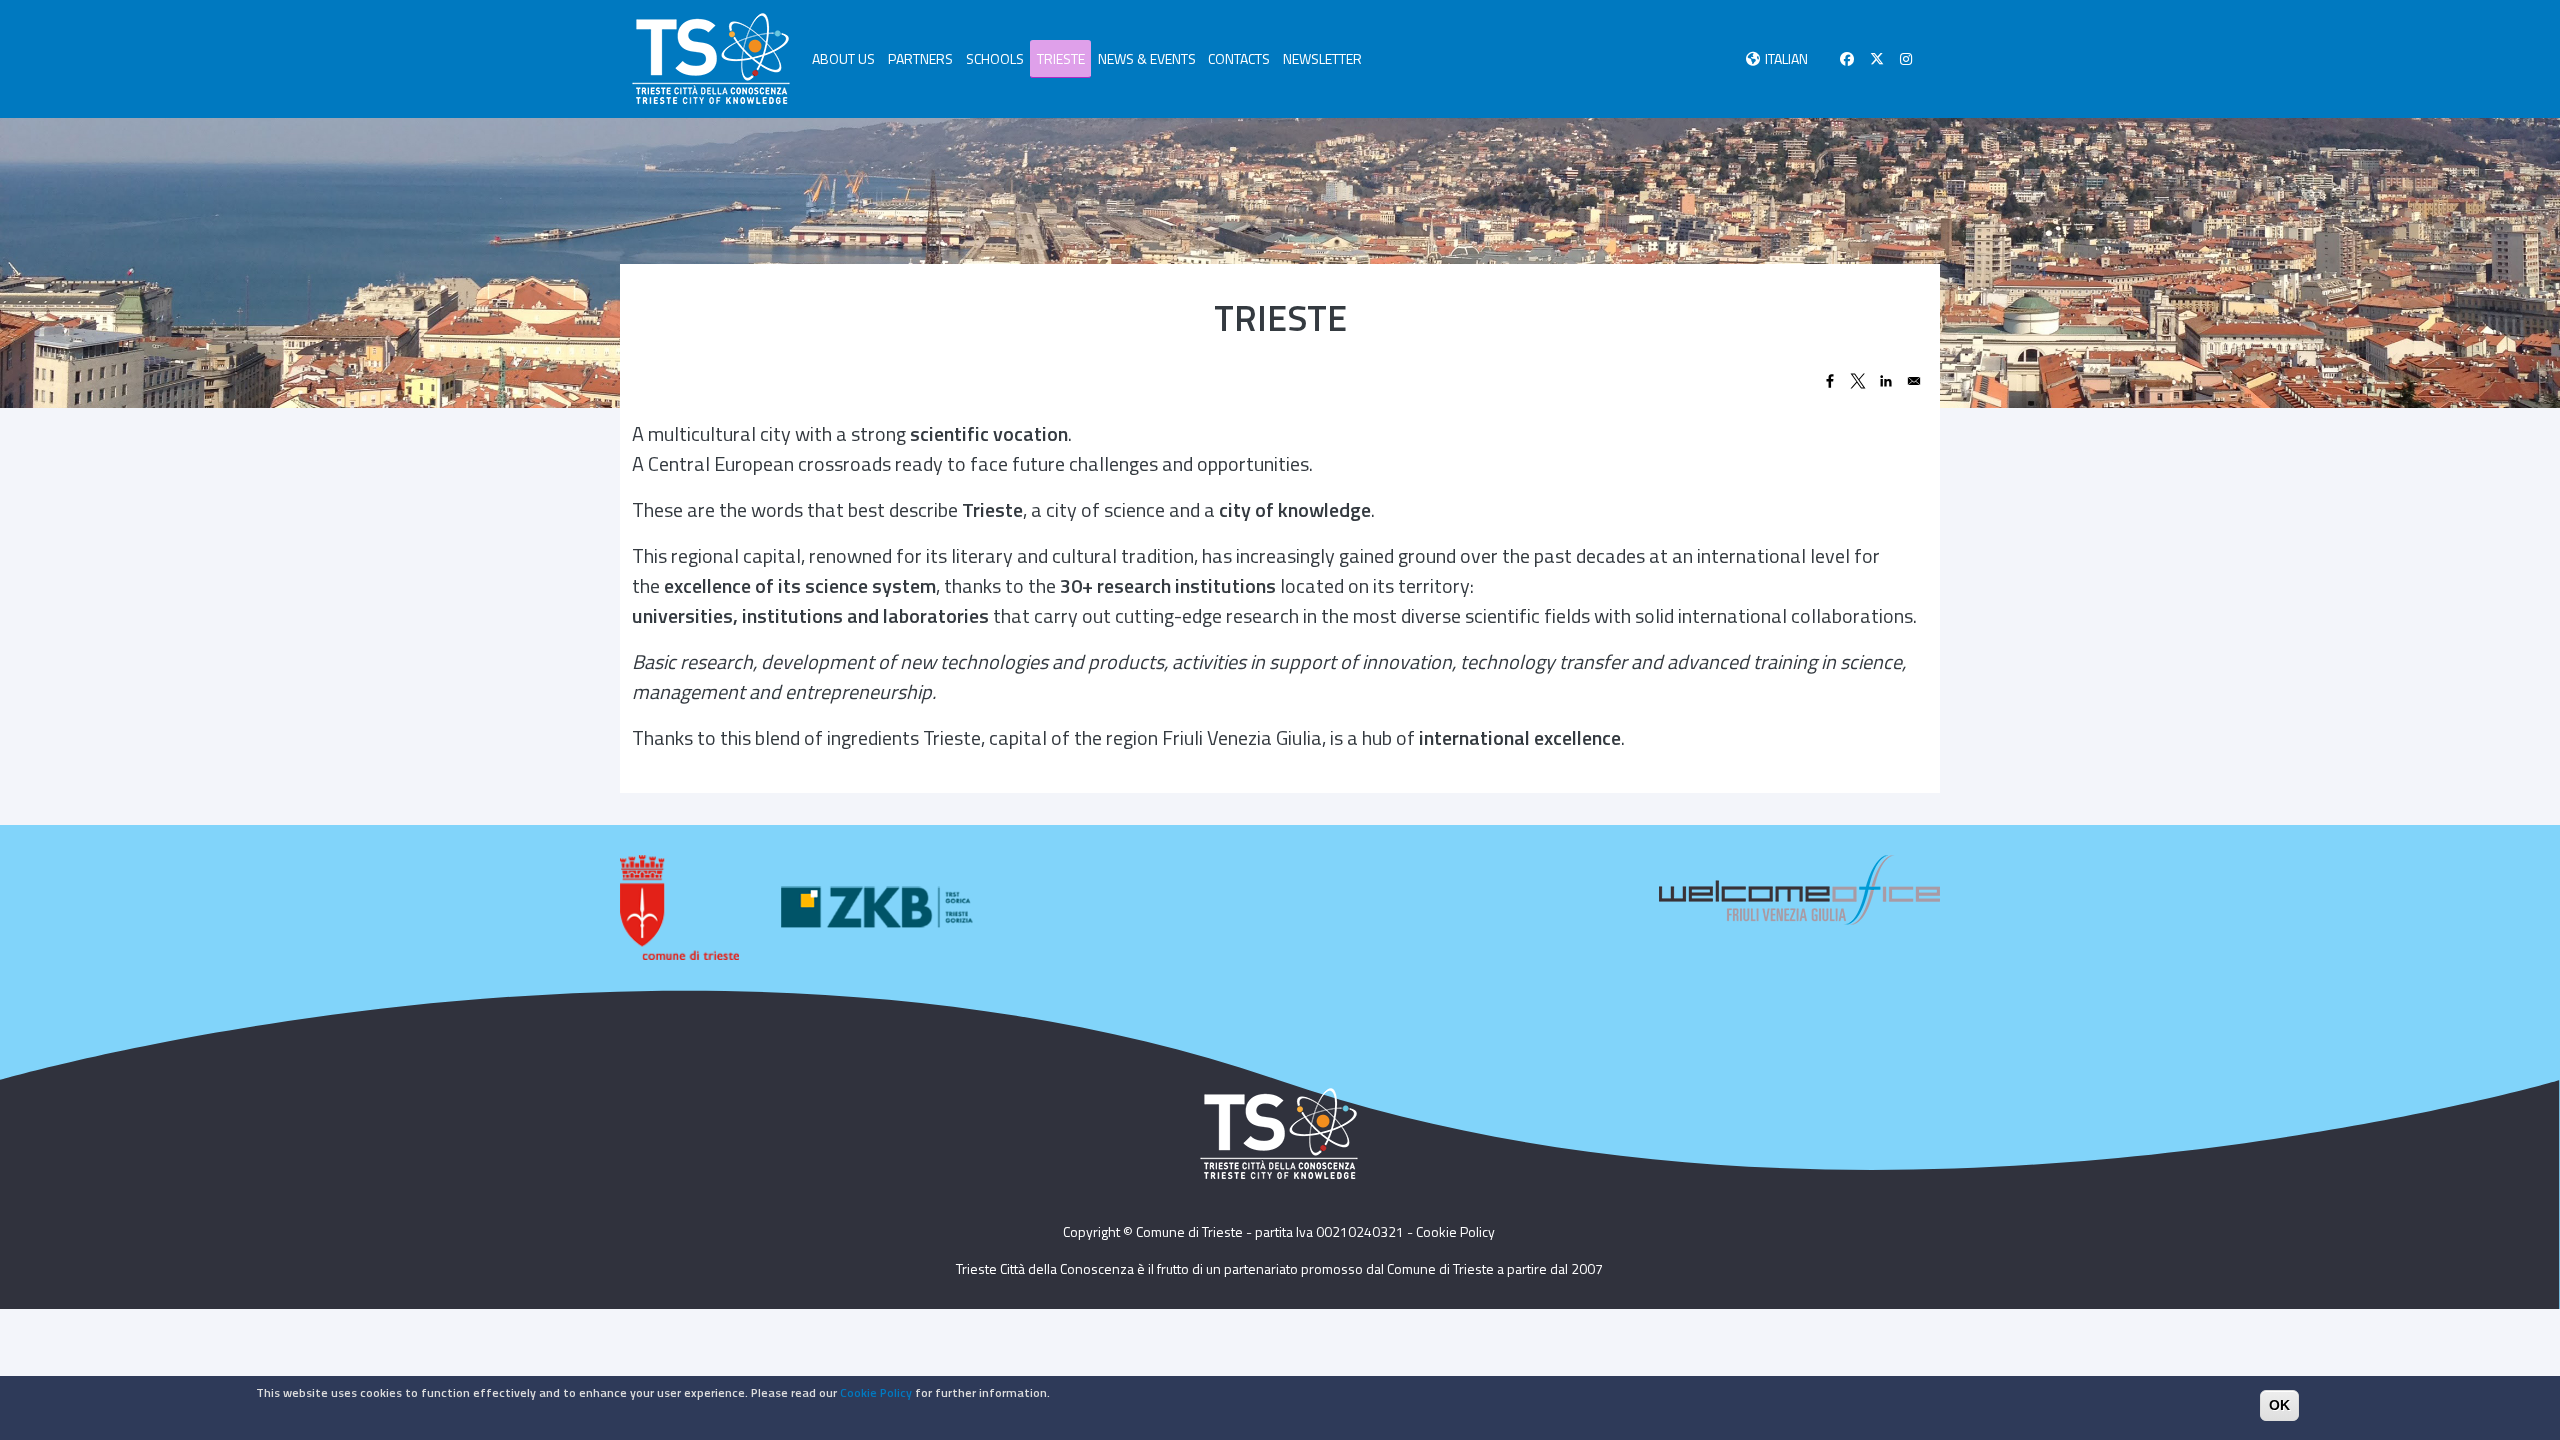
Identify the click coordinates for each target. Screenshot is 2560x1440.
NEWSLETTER (1322, 58)
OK (2279, 1405)
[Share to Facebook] (1830, 381)
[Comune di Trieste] (679, 907)
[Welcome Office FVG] (1799, 887)
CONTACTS (1239, 58)
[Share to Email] (1914, 381)
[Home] (711, 59)
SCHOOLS (995, 58)
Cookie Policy (1455, 1231)
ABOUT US (843, 58)
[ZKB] (880, 907)
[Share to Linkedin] (1886, 381)
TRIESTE (1061, 58)
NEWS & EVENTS (1147, 58)
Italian (1786, 58)
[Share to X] (1858, 381)
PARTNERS (920, 58)
